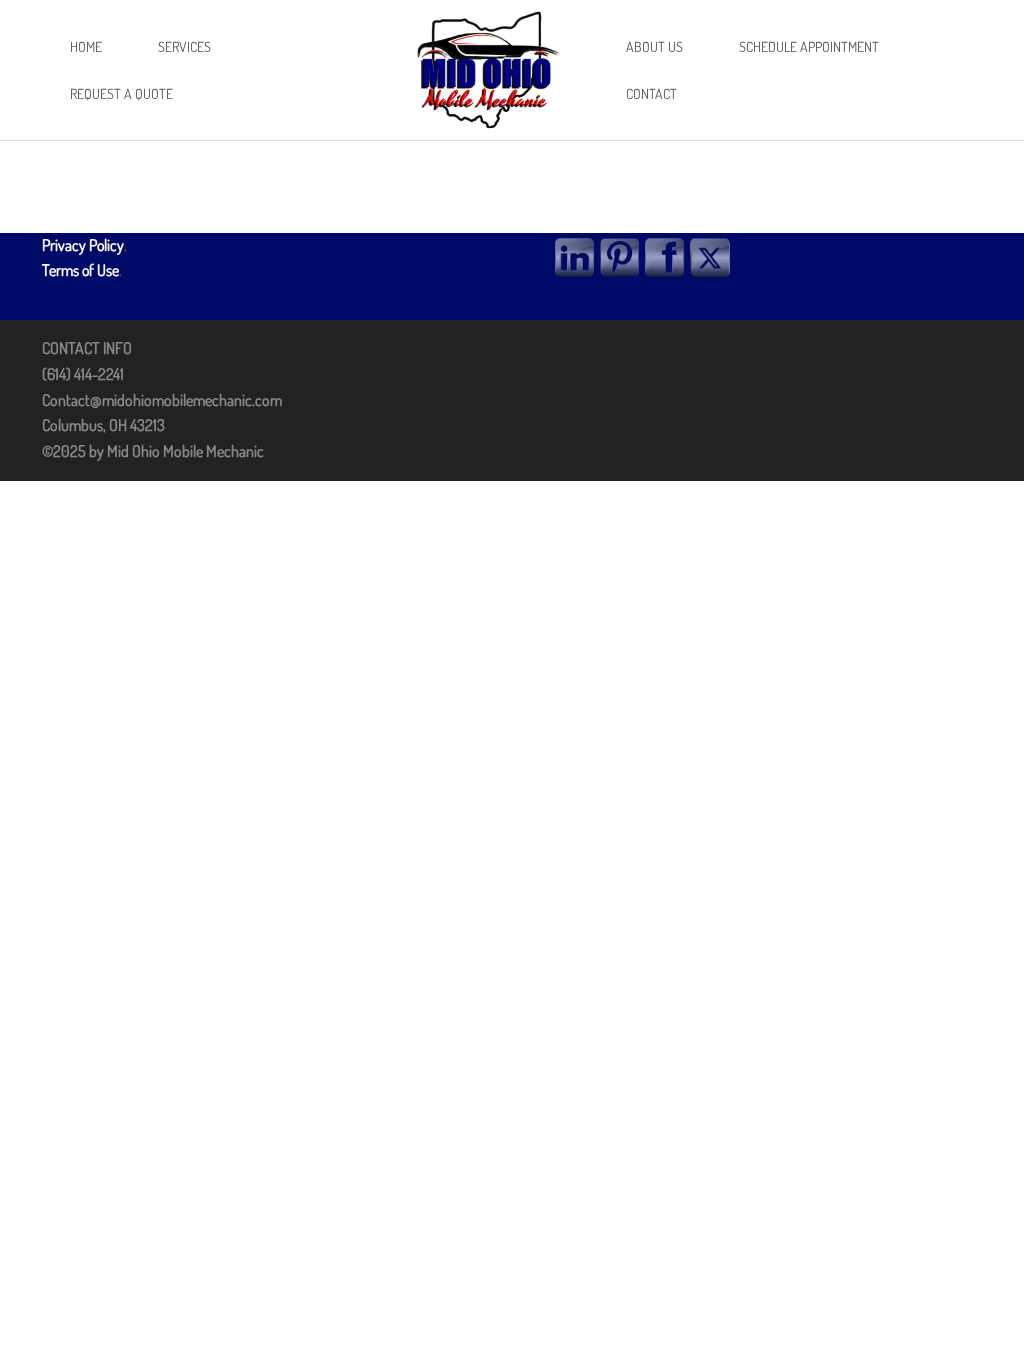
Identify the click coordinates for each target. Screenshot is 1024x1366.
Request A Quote (121, 93)
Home (86, 46)
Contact (651, 93)
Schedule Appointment (809, 46)
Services (184, 46)
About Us (654, 46)
